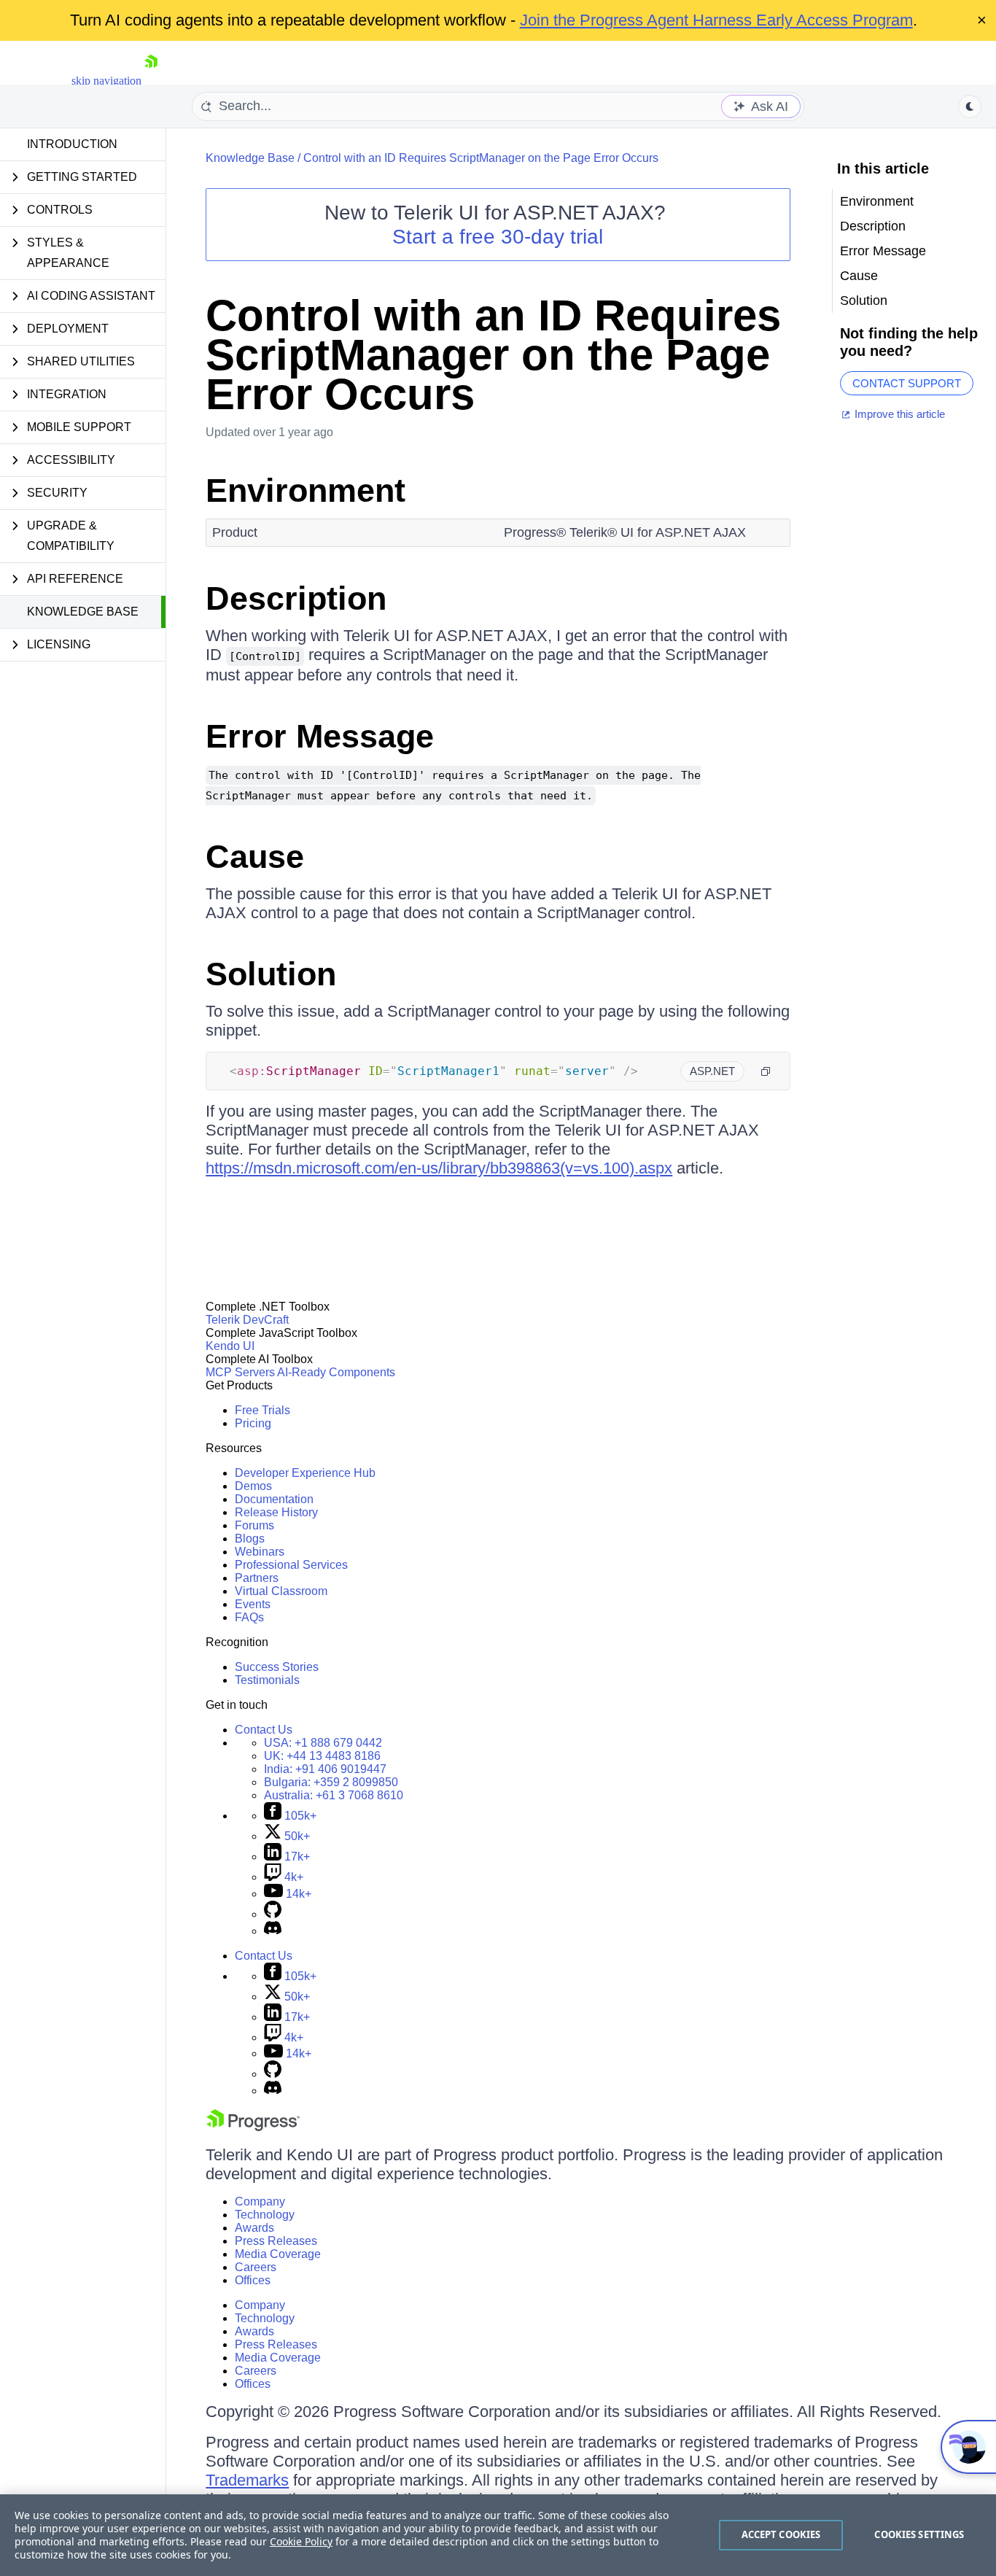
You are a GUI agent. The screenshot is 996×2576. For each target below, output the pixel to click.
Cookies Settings (919, 2534)
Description (296, 598)
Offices (253, 2280)
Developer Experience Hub (305, 1473)
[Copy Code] (766, 1071)
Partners (257, 1578)
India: (325, 1769)
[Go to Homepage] (151, 81)
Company (260, 2201)
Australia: (334, 1795)
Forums (254, 1525)
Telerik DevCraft (247, 1320)
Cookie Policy (301, 2541)
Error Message (320, 736)
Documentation (274, 1499)
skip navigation (106, 81)
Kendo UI (230, 1346)
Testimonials (267, 1680)
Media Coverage (278, 2254)
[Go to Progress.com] (253, 2127)
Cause (255, 857)
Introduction (72, 144)
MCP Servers (240, 1372)
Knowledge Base (83, 612)
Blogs (250, 1539)
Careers (256, 2267)
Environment (306, 490)
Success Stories (277, 1667)
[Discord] (273, 1931)
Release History (276, 1512)
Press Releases (276, 2241)
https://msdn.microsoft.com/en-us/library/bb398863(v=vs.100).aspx (439, 1168)
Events (253, 1604)
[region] (498, 2535)
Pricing (253, 1423)
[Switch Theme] (970, 106)
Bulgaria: (331, 1782)
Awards (254, 2228)
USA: (323, 1743)
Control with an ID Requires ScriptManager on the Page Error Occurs (481, 158)
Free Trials (262, 1410)
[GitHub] (273, 1914)
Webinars (260, 1552)
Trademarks (247, 2480)
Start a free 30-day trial (498, 237)
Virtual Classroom (281, 1591)
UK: (322, 1756)
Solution (271, 974)
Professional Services (291, 1565)
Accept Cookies (781, 2534)
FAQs (249, 1617)
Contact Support (907, 383)
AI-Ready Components (336, 1372)
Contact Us (264, 1730)
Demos (253, 1486)
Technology (265, 2215)
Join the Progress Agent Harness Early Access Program (716, 20)
